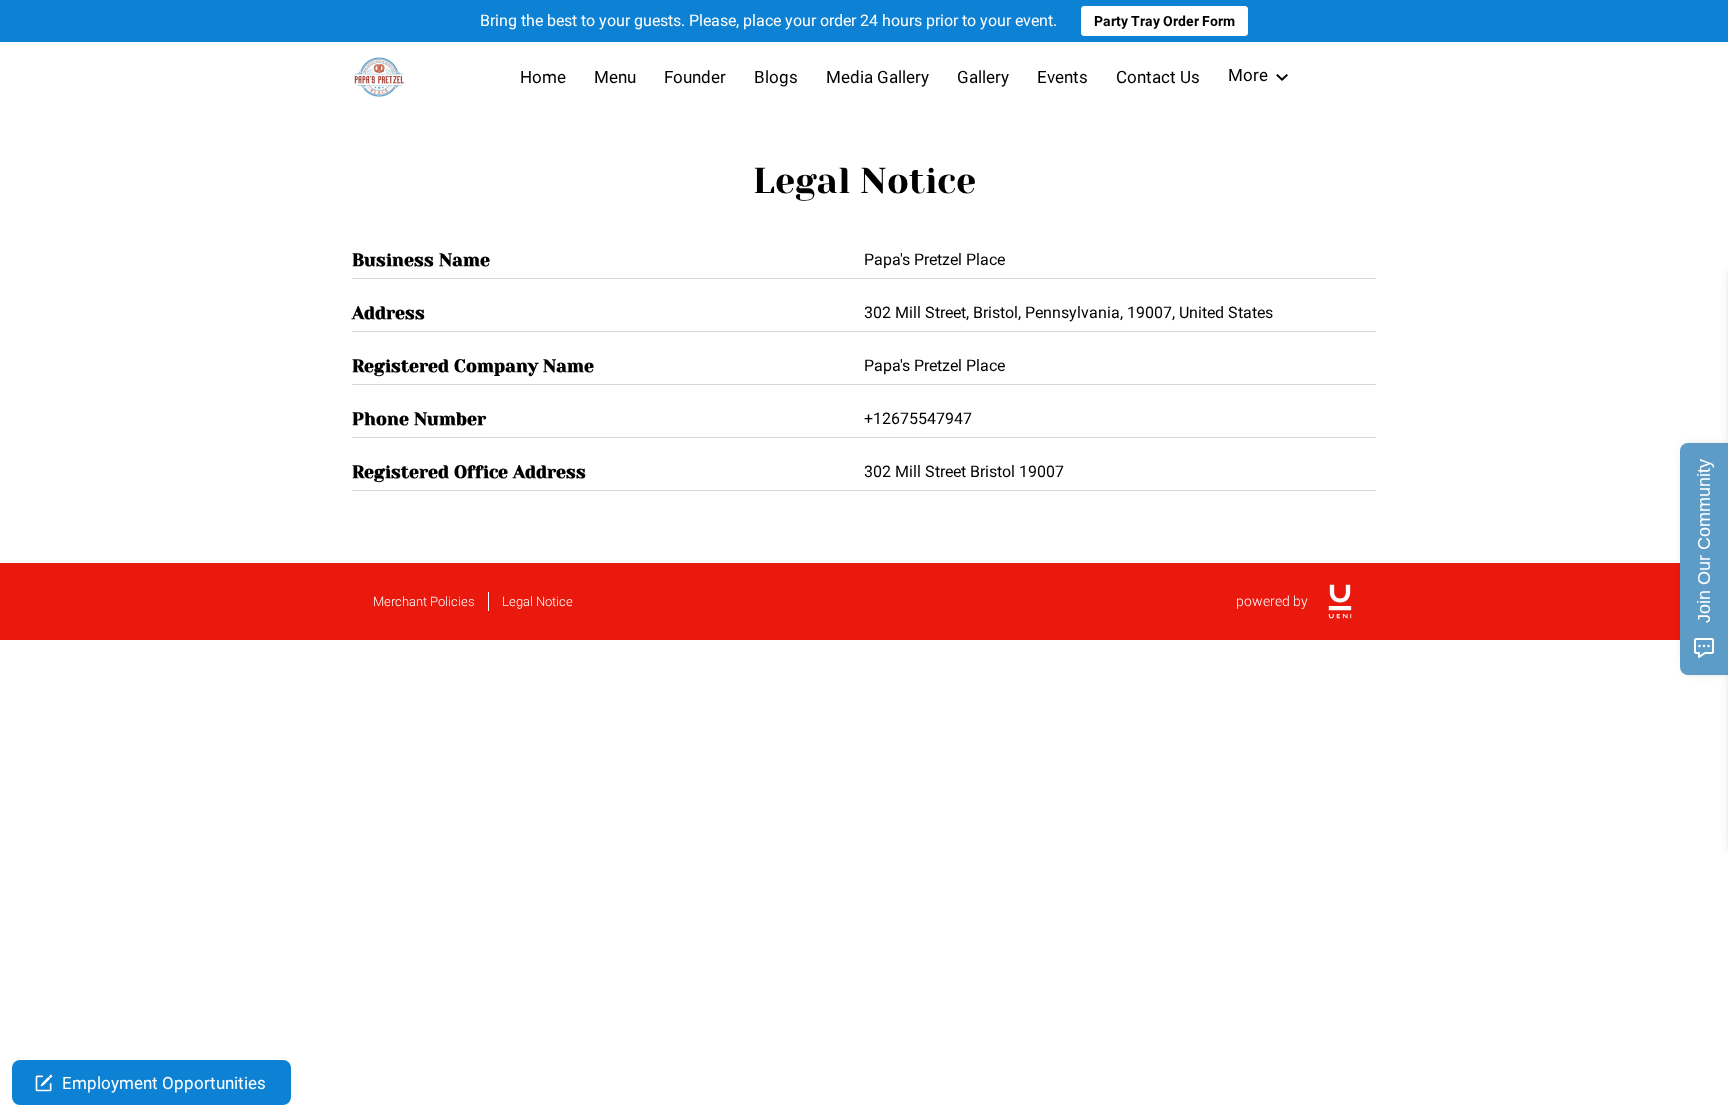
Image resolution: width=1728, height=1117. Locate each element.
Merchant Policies (424, 601)
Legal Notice (537, 601)
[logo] (1340, 601)
